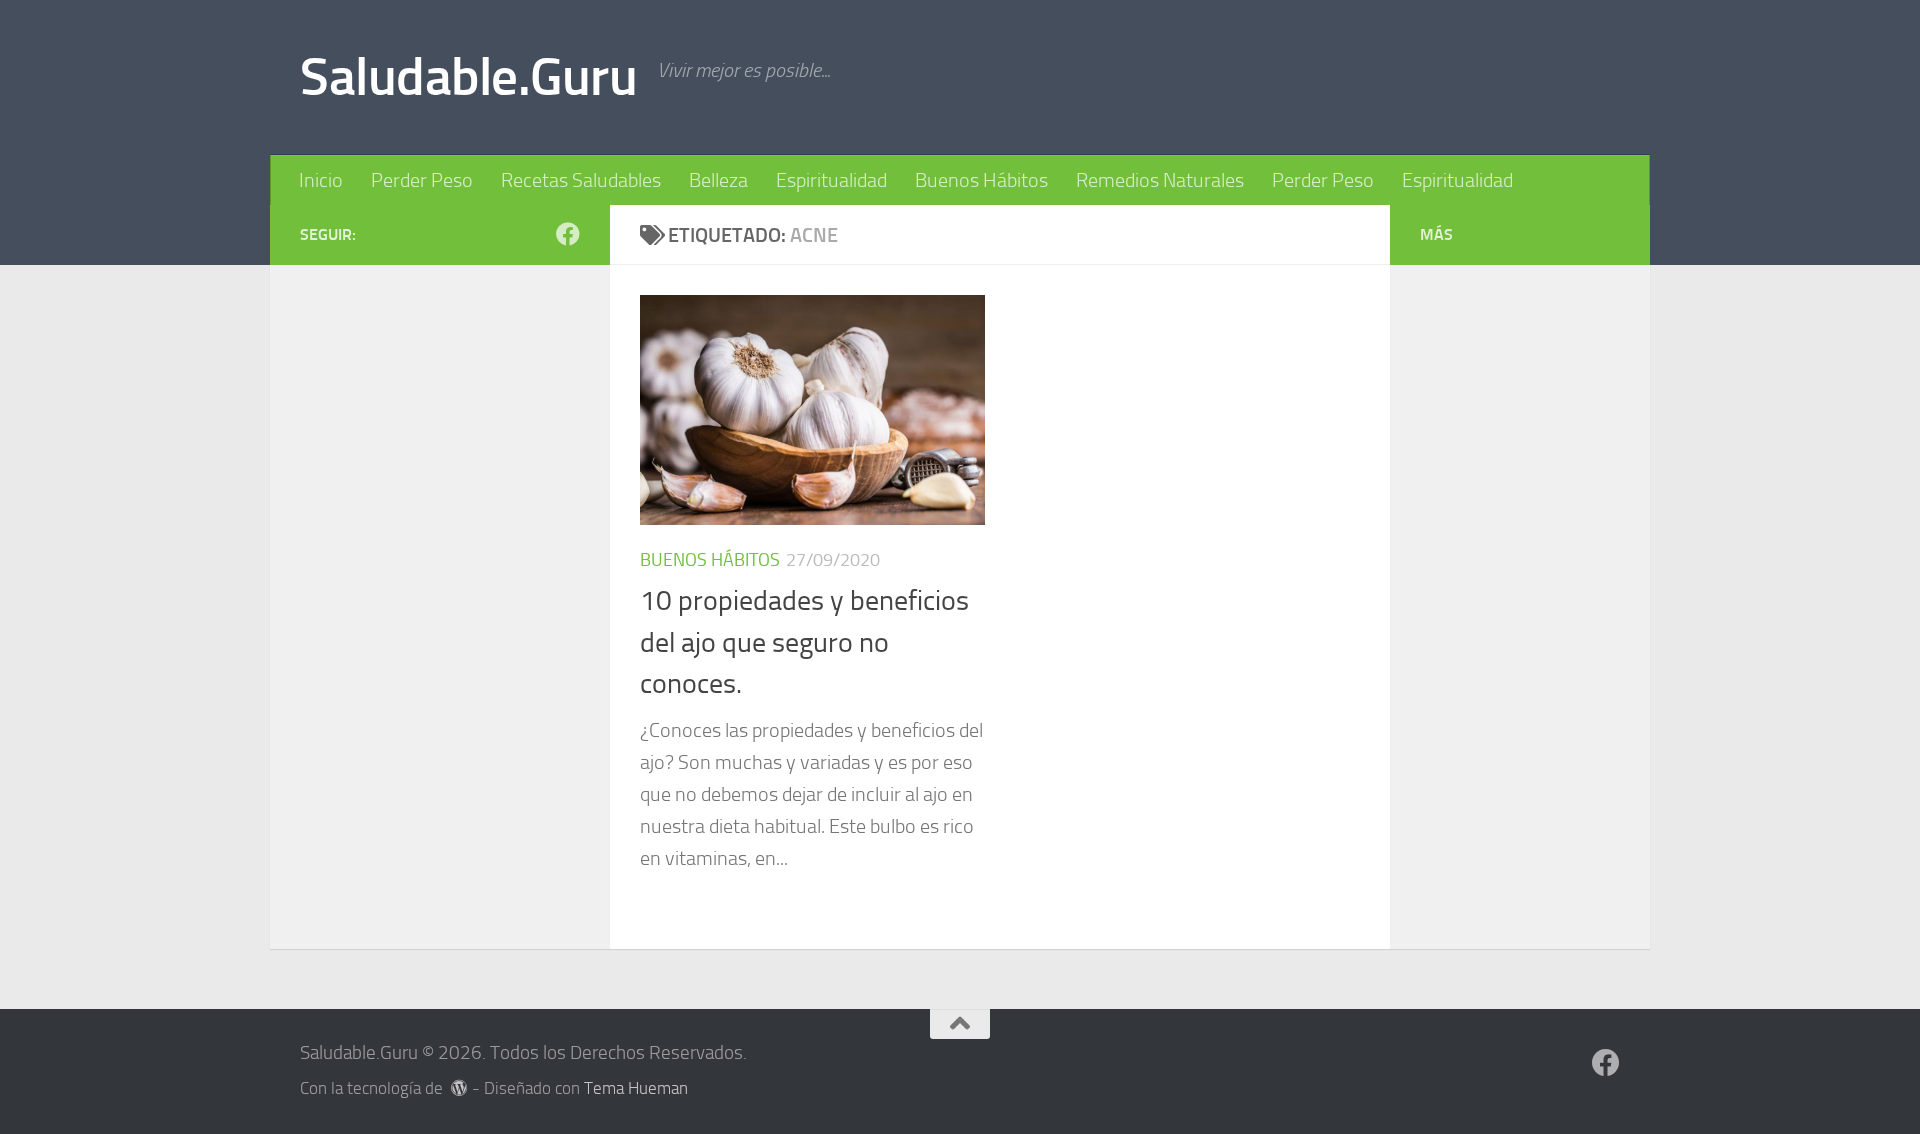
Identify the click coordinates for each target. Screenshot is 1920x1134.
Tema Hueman (636, 1088)
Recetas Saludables (581, 180)
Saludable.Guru (468, 77)
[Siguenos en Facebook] (568, 234)
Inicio (321, 180)
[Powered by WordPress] (459, 1088)
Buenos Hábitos (981, 180)
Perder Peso (422, 180)
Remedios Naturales (1160, 180)
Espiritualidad (831, 180)
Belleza (718, 180)
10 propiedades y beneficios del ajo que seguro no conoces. (804, 642)
